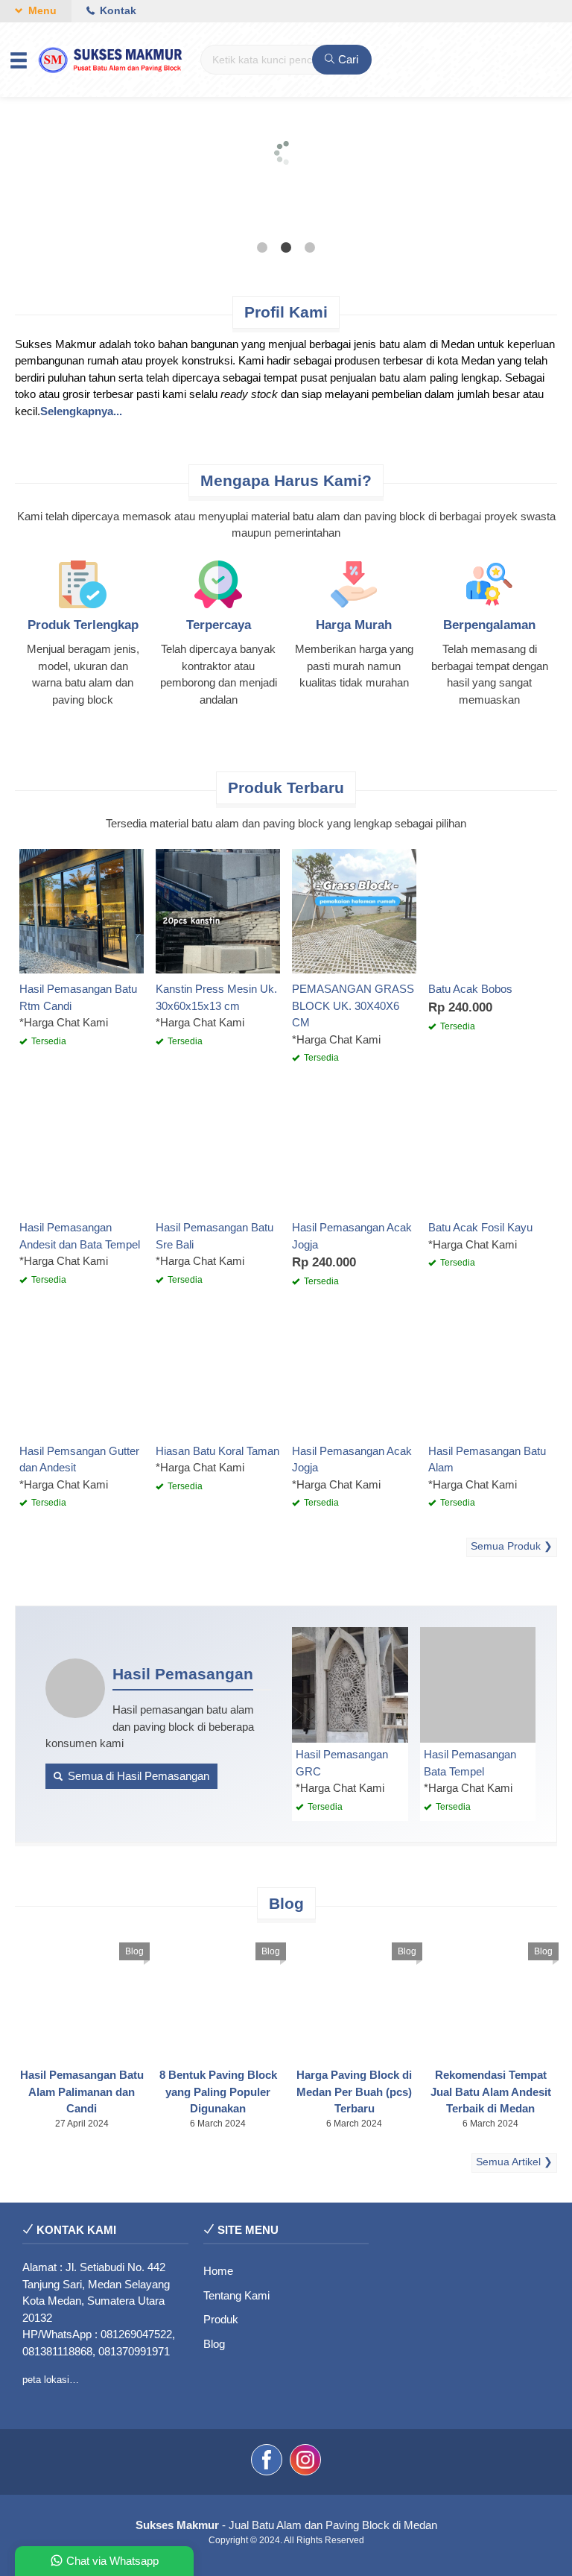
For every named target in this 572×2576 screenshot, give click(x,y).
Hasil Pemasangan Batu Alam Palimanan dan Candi (82, 2092)
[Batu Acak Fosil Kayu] (490, 1149)
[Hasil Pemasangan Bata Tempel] (478, 1684)
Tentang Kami (236, 2295)
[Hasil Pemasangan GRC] (350, 1684)
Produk (221, 2319)
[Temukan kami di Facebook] (267, 2462)
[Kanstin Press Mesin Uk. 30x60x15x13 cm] (218, 910)
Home (218, 2271)
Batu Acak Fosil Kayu (480, 1227)
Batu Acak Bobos (470, 989)
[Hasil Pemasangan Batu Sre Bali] (218, 1149)
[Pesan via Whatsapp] (441, 859)
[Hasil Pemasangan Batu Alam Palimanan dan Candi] (82, 1996)
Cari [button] (347, 59)
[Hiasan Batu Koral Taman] (218, 1372)
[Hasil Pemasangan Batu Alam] (490, 1372)
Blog (134, 1951)
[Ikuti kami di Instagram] (305, 2462)
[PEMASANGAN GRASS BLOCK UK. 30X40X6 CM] (354, 910)
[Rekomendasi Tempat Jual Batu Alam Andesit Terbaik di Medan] (490, 1996)
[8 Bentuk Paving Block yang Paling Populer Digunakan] (218, 1996)
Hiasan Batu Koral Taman (217, 1451)
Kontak (117, 11)
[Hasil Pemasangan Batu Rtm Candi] (82, 910)
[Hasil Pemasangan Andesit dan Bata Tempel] (82, 1149)
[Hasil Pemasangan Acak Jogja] (354, 1149)
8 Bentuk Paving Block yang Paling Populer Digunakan (218, 2092)
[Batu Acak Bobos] (490, 910)
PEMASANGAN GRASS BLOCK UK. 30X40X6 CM (353, 1006)
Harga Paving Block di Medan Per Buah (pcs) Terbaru (354, 2092)
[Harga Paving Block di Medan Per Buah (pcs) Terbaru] (354, 1996)
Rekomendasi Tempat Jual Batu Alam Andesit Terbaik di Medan (491, 2092)
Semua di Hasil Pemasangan (137, 1776)
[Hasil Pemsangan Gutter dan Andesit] (82, 1372)
